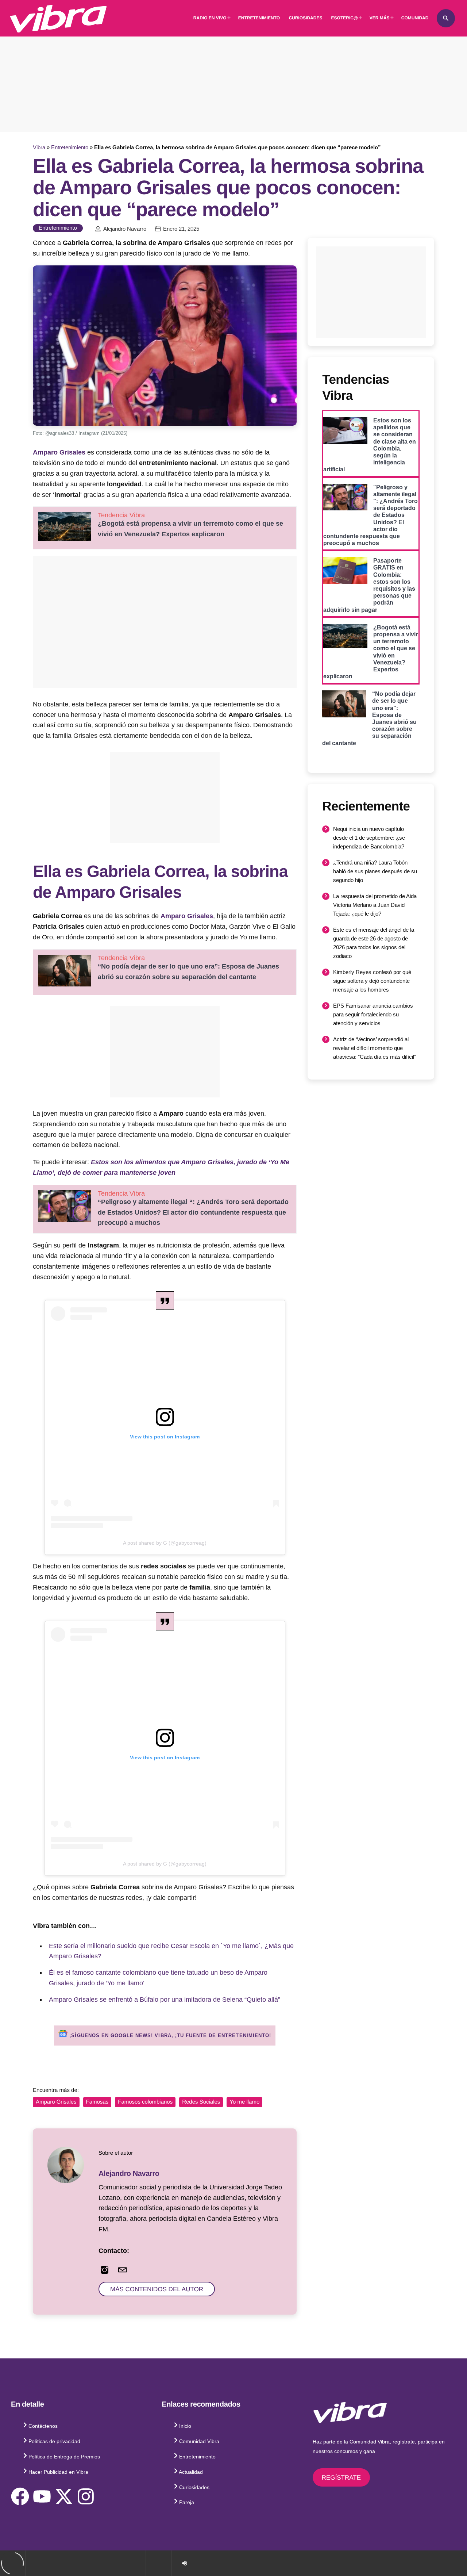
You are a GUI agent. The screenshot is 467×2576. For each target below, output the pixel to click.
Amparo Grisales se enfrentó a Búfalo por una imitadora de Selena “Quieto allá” (165, 2000)
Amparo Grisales (59, 452)
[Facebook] (20, 2496)
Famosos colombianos (145, 2102)
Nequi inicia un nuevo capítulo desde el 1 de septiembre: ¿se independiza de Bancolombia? (369, 838)
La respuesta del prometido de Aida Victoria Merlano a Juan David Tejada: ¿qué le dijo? (375, 905)
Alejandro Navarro (125, 229)
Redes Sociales (201, 2102)
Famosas (97, 2102)
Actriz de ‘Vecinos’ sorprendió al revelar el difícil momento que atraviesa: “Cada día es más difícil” (375, 1048)
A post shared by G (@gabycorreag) (165, 1543)
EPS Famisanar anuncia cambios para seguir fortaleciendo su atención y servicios (373, 1014)
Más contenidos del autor (157, 2289)
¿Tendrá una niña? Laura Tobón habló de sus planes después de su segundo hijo (375, 871)
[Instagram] (86, 2496)
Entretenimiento (70, 147)
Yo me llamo (244, 2102)
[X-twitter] (64, 2496)
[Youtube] (42, 2496)
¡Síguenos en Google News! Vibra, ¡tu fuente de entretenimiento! (169, 2035)
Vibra (39, 147)
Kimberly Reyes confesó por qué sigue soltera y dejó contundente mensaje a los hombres (372, 981)
